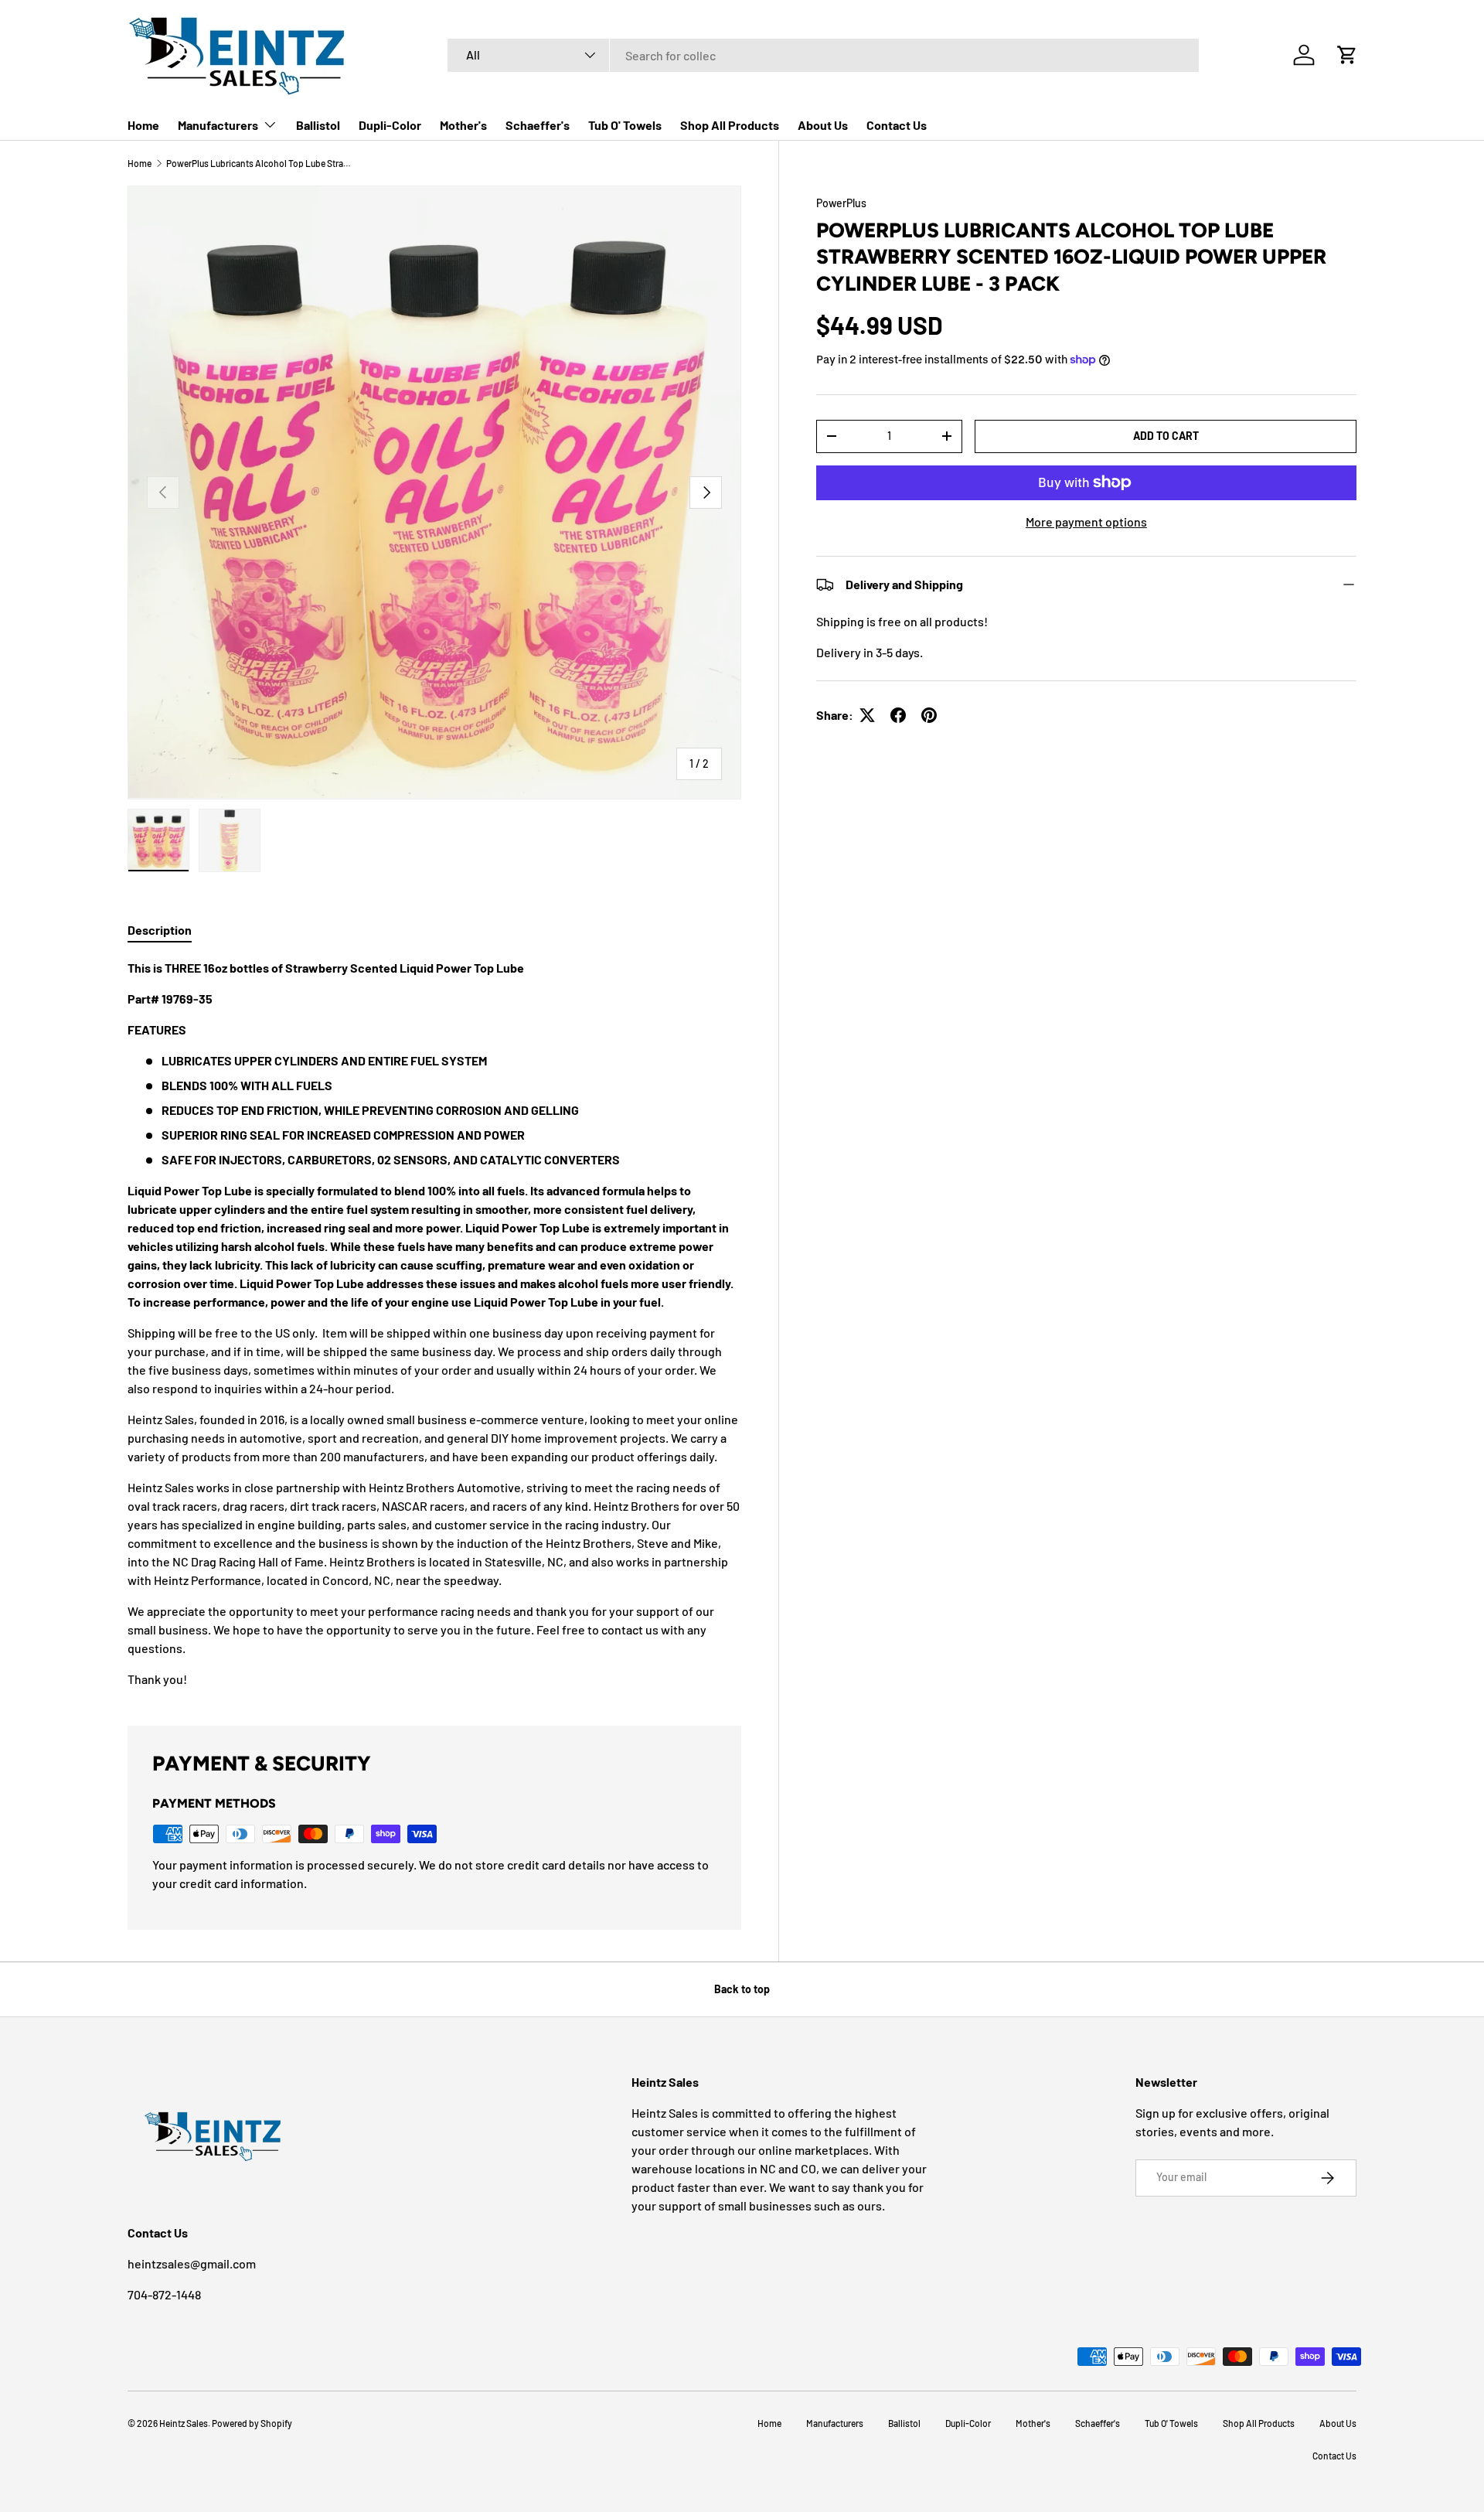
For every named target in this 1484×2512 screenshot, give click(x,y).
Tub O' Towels (625, 125)
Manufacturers (218, 125)
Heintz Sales (184, 2423)
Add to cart (1166, 436)
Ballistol (318, 125)
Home (143, 125)
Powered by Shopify (252, 2423)
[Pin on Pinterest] (929, 715)
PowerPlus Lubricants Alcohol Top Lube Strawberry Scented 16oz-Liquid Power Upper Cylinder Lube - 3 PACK (259, 163)
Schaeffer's (538, 125)
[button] (1347, 55)
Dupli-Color (390, 125)
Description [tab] (160, 930)
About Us (823, 125)
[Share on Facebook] (898, 715)
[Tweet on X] (867, 715)
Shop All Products (730, 125)
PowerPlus (841, 203)
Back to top (742, 1989)
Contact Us (897, 125)
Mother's (463, 125)
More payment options (1086, 521)
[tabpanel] (434, 1324)
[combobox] (823, 55)
